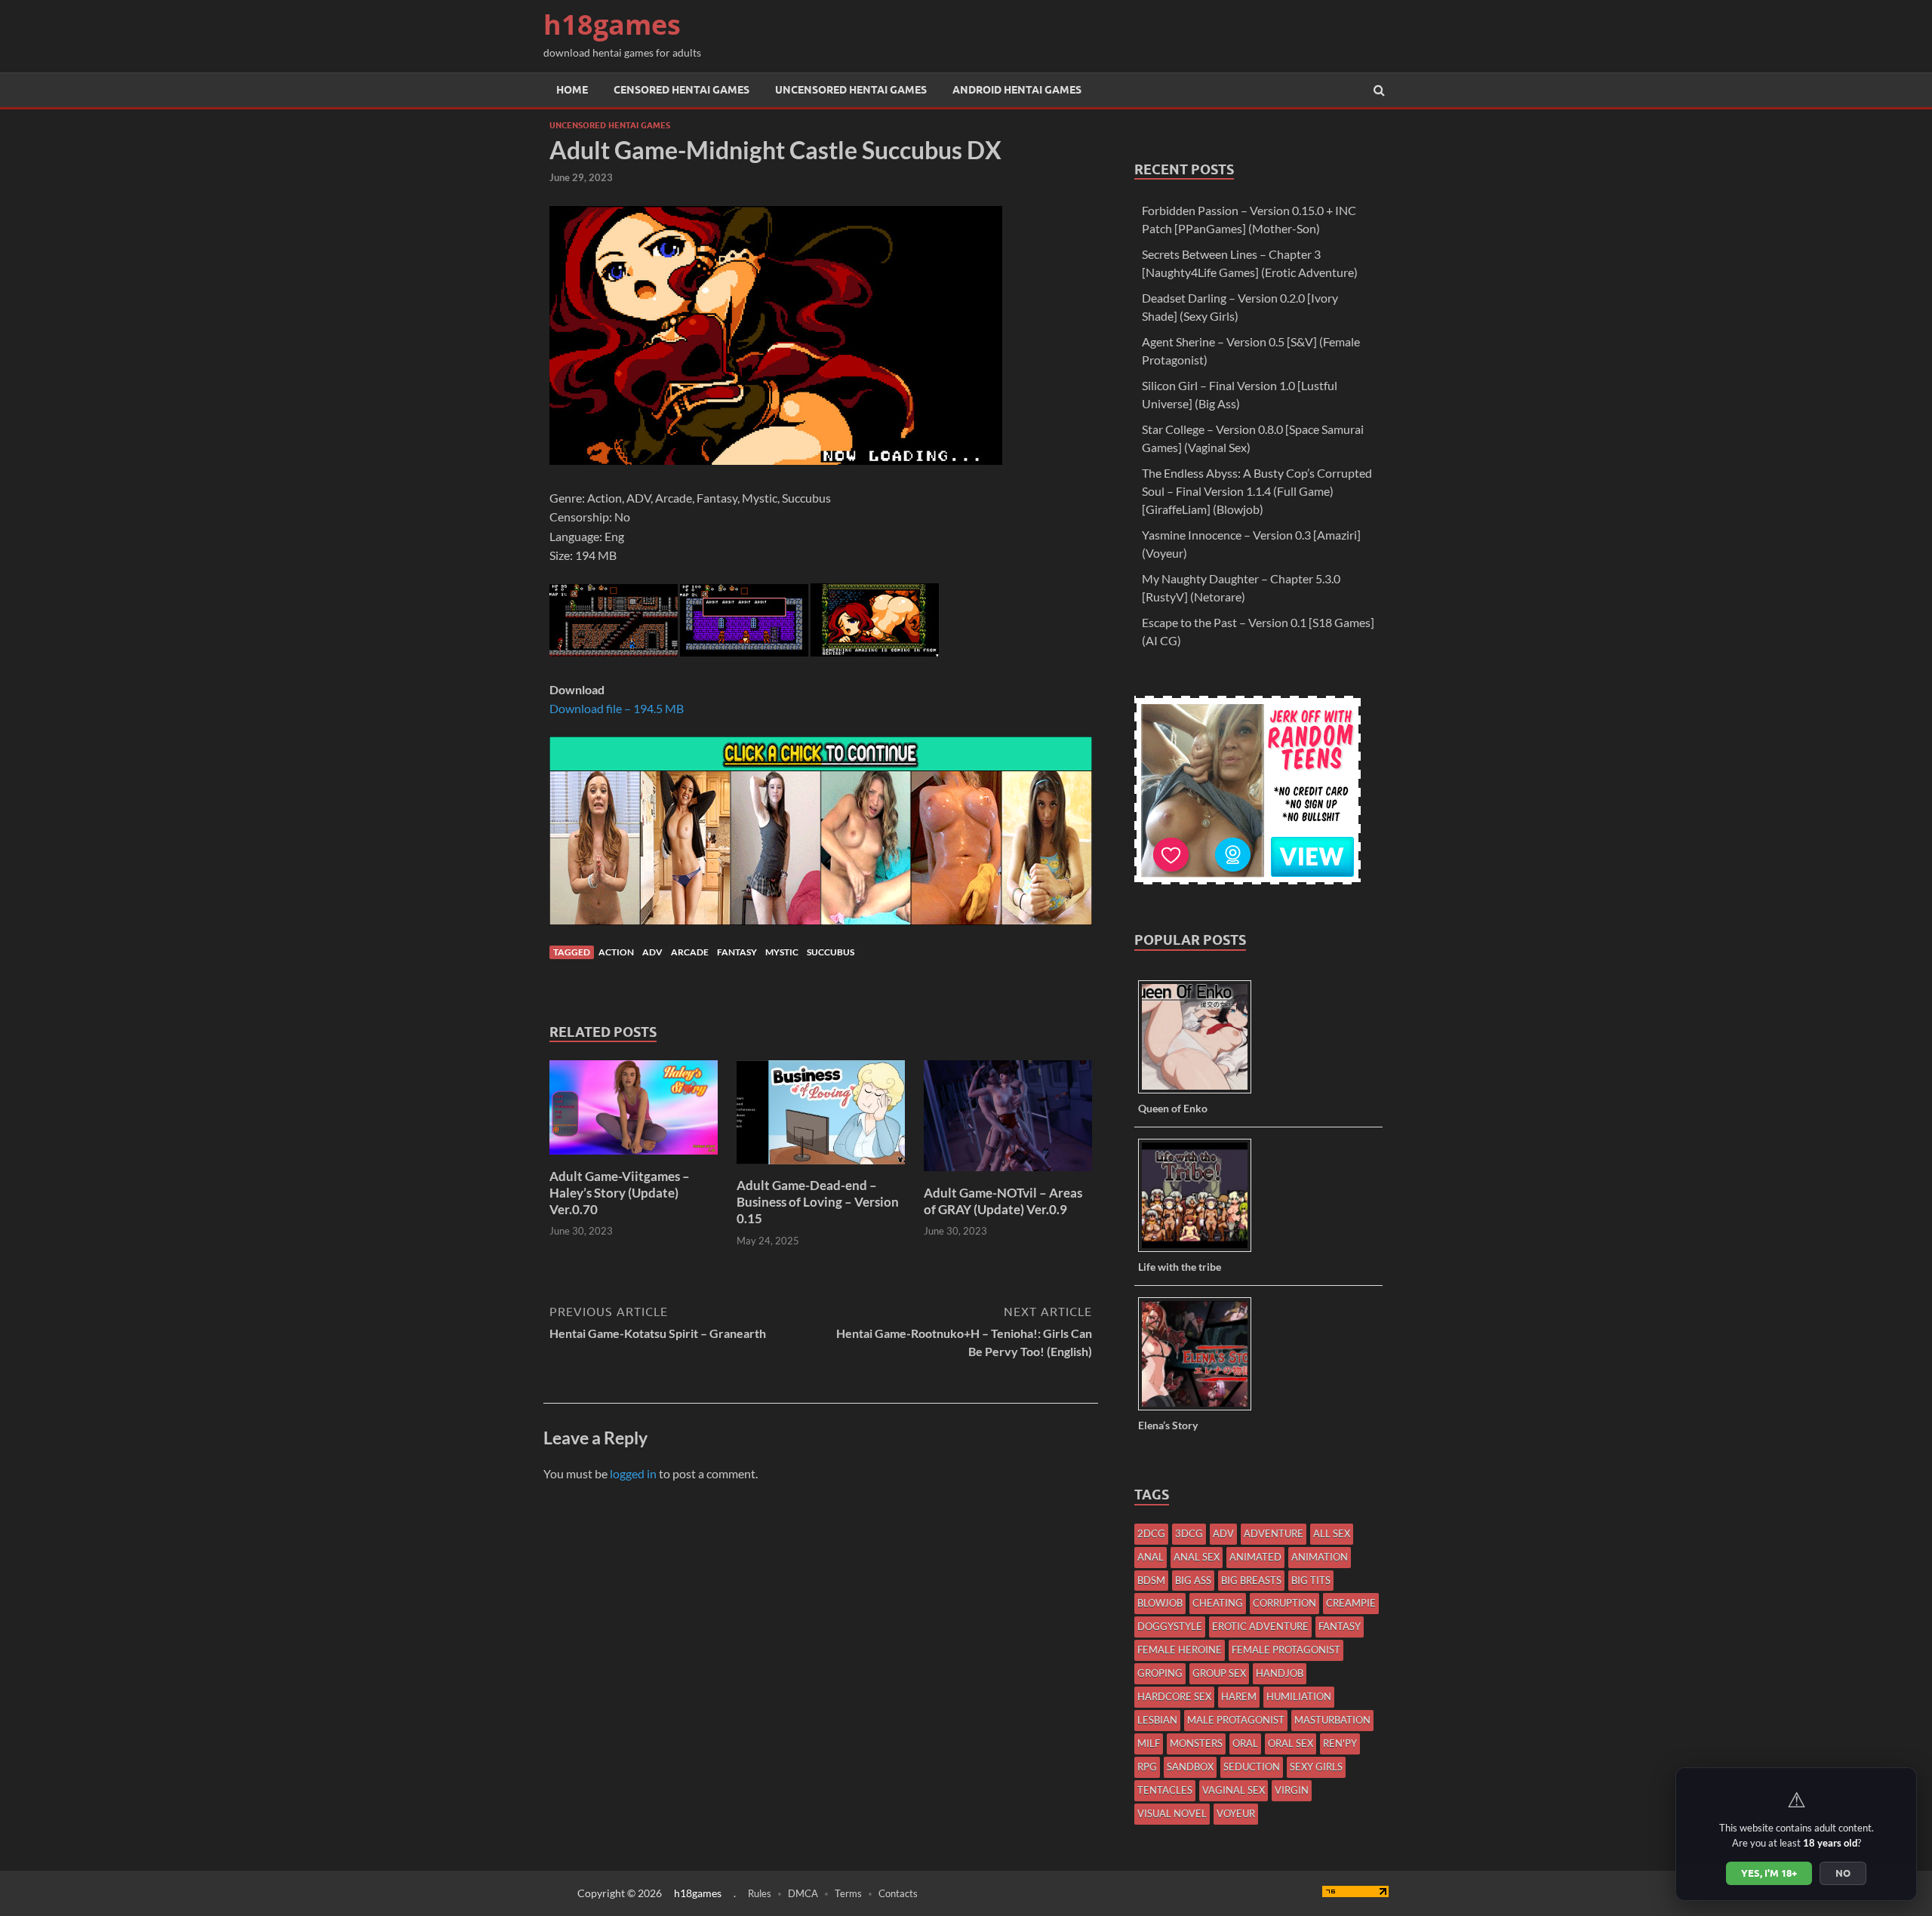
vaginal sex (1234, 1790)
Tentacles (1165, 1790)
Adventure (1274, 1533)
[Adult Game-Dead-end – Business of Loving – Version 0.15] (821, 1168)
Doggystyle (1170, 1626)
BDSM (1151, 1580)
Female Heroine (1180, 1650)
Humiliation (1299, 1696)
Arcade (690, 952)
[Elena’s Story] (1200, 1409)
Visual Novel (1172, 1813)
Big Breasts (1251, 1580)
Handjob (1280, 1673)
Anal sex (1197, 1557)
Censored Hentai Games (681, 90)
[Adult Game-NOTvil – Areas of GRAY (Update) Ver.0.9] (1008, 1175)
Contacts (898, 1893)
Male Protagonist (1236, 1720)
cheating (1218, 1603)
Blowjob (1160, 1603)
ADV (652, 952)
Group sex (1219, 1673)
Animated (1255, 1557)
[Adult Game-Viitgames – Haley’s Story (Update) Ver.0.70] (634, 1159)
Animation (1320, 1557)
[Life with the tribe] (1200, 1251)
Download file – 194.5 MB (617, 708)
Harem (1239, 1696)
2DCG (1151, 1533)
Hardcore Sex (1174, 1696)
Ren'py (1340, 1743)
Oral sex (1291, 1743)
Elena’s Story (1168, 1425)
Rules (760, 1893)
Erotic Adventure (1260, 1626)
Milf (1149, 1743)
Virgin (1292, 1790)
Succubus (831, 952)
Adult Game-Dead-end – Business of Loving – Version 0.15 (818, 1202)
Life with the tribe (1180, 1267)
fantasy (737, 952)
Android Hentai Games (1017, 90)
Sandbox (1190, 1767)
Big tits (1311, 1580)
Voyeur (1236, 1813)
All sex (1332, 1533)
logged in (633, 1473)
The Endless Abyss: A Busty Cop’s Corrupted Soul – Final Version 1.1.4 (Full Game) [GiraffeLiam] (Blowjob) (1257, 491)
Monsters (1196, 1743)
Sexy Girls (1316, 1767)
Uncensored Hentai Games (851, 90)
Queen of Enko (1173, 1108)
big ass (1193, 1580)
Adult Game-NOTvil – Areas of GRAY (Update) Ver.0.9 (1003, 1201)
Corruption (1284, 1603)
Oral (1245, 1743)
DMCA (803, 1893)
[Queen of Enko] (1200, 1092)
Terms (848, 1893)
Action (616, 952)
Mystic (782, 952)
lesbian (1157, 1720)
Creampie (1351, 1603)
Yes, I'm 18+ (1769, 1873)
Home (572, 90)
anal (1151, 1557)
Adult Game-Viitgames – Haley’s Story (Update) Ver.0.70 (620, 1193)
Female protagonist (1286, 1650)
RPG (1147, 1767)
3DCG (1189, 1533)
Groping (1160, 1673)
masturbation (1332, 1720)
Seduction (1252, 1767)
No (1843, 1873)
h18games (612, 25)
